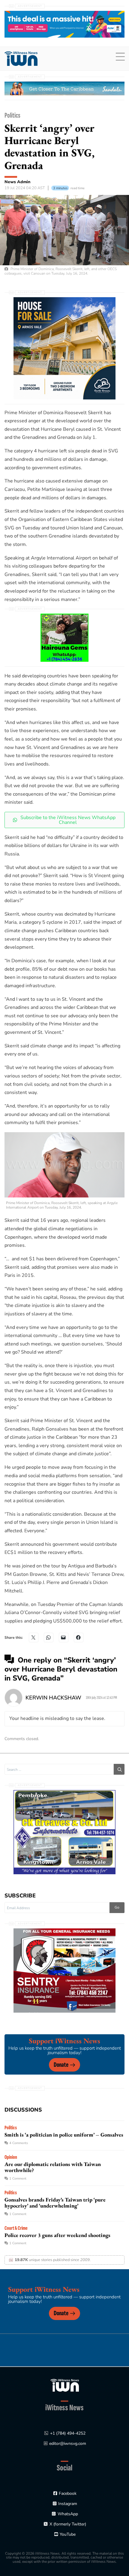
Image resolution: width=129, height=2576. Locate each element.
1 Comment (18, 2179)
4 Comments (19, 2143)
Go (117, 1907)
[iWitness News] (65, 2385)
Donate (61, 2065)
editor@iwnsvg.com (68, 2444)
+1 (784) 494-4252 (68, 2433)
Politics (12, 115)
